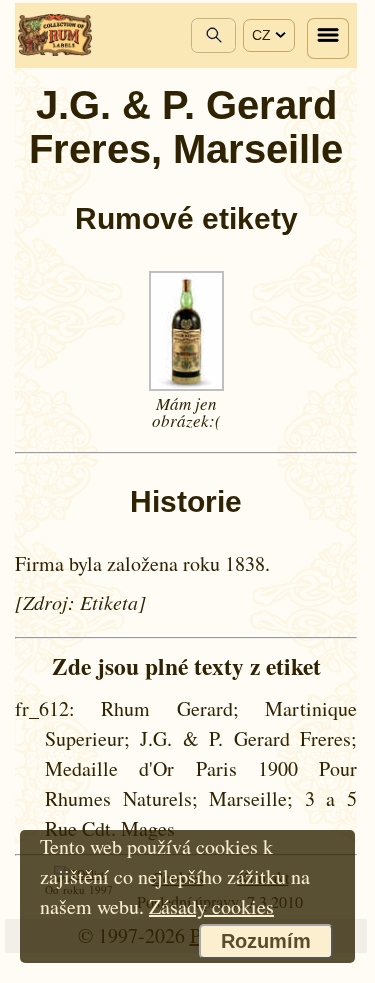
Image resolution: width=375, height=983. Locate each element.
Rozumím (266, 941)
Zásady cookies (211, 906)
